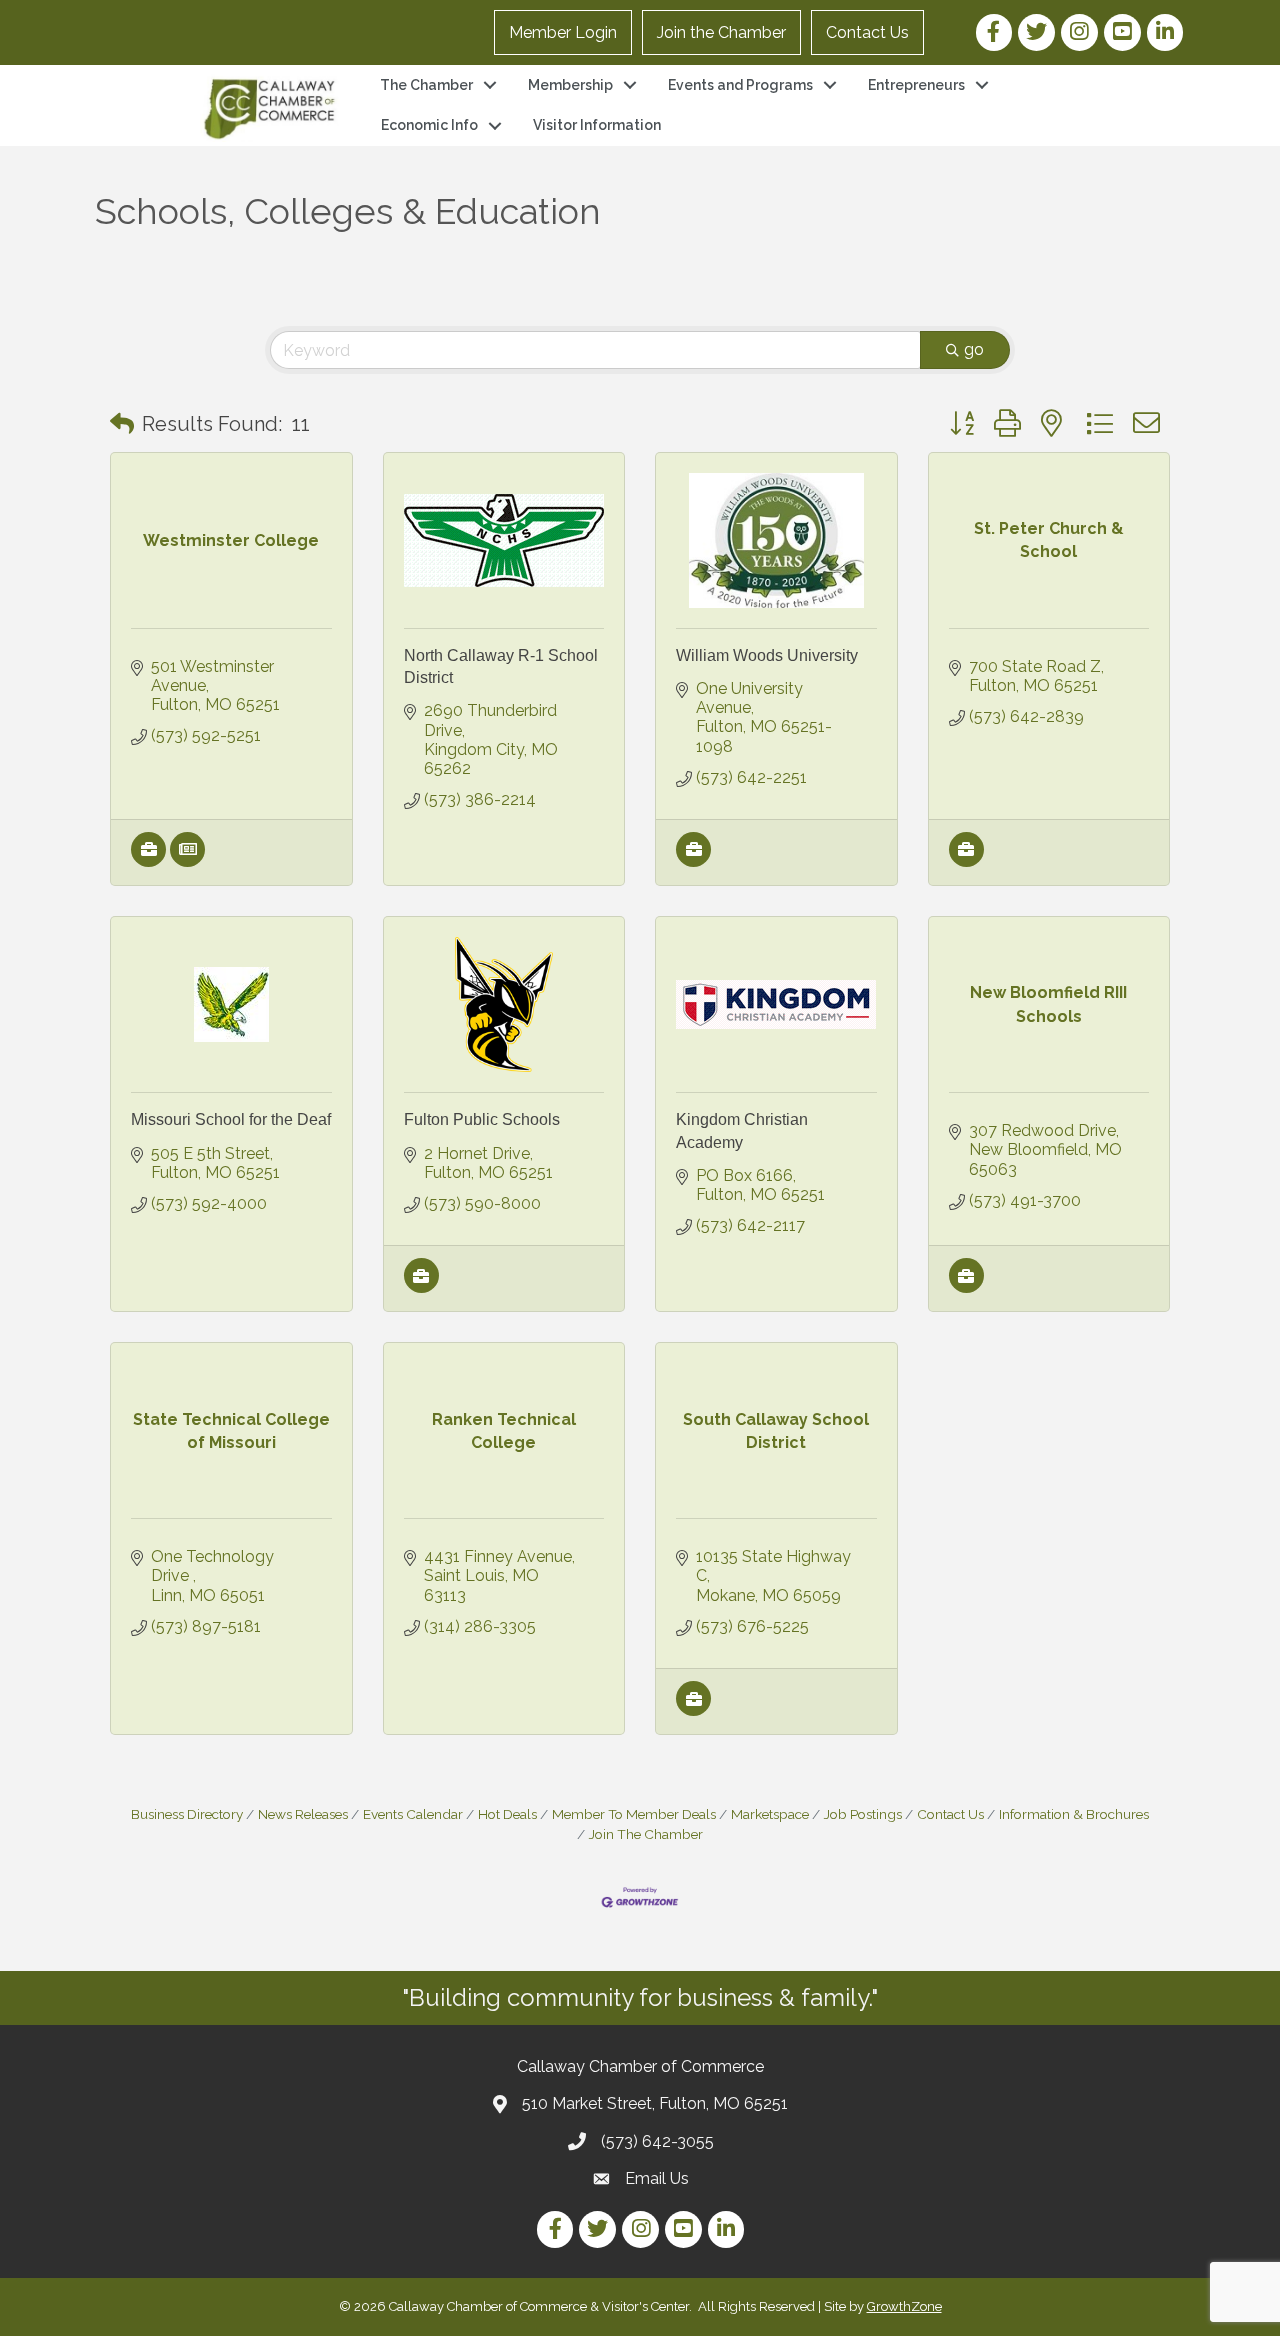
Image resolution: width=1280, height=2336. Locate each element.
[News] (187, 861)
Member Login (563, 32)
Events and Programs (740, 85)
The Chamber (426, 85)
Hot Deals (507, 1814)
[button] (122, 424)
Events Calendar (413, 1814)
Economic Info (429, 125)
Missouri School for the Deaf (231, 1119)
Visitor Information (597, 125)
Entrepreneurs (916, 85)
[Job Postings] (148, 861)
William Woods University (767, 655)
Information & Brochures (1074, 1814)
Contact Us (867, 32)
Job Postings (863, 1814)
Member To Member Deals (634, 1814)
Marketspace (770, 1814)
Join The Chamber (646, 1834)
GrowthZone (904, 2306)
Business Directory (187, 1814)
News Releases (303, 1814)
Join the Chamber (721, 32)
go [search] (974, 349)
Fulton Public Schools (482, 1119)
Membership (570, 85)
